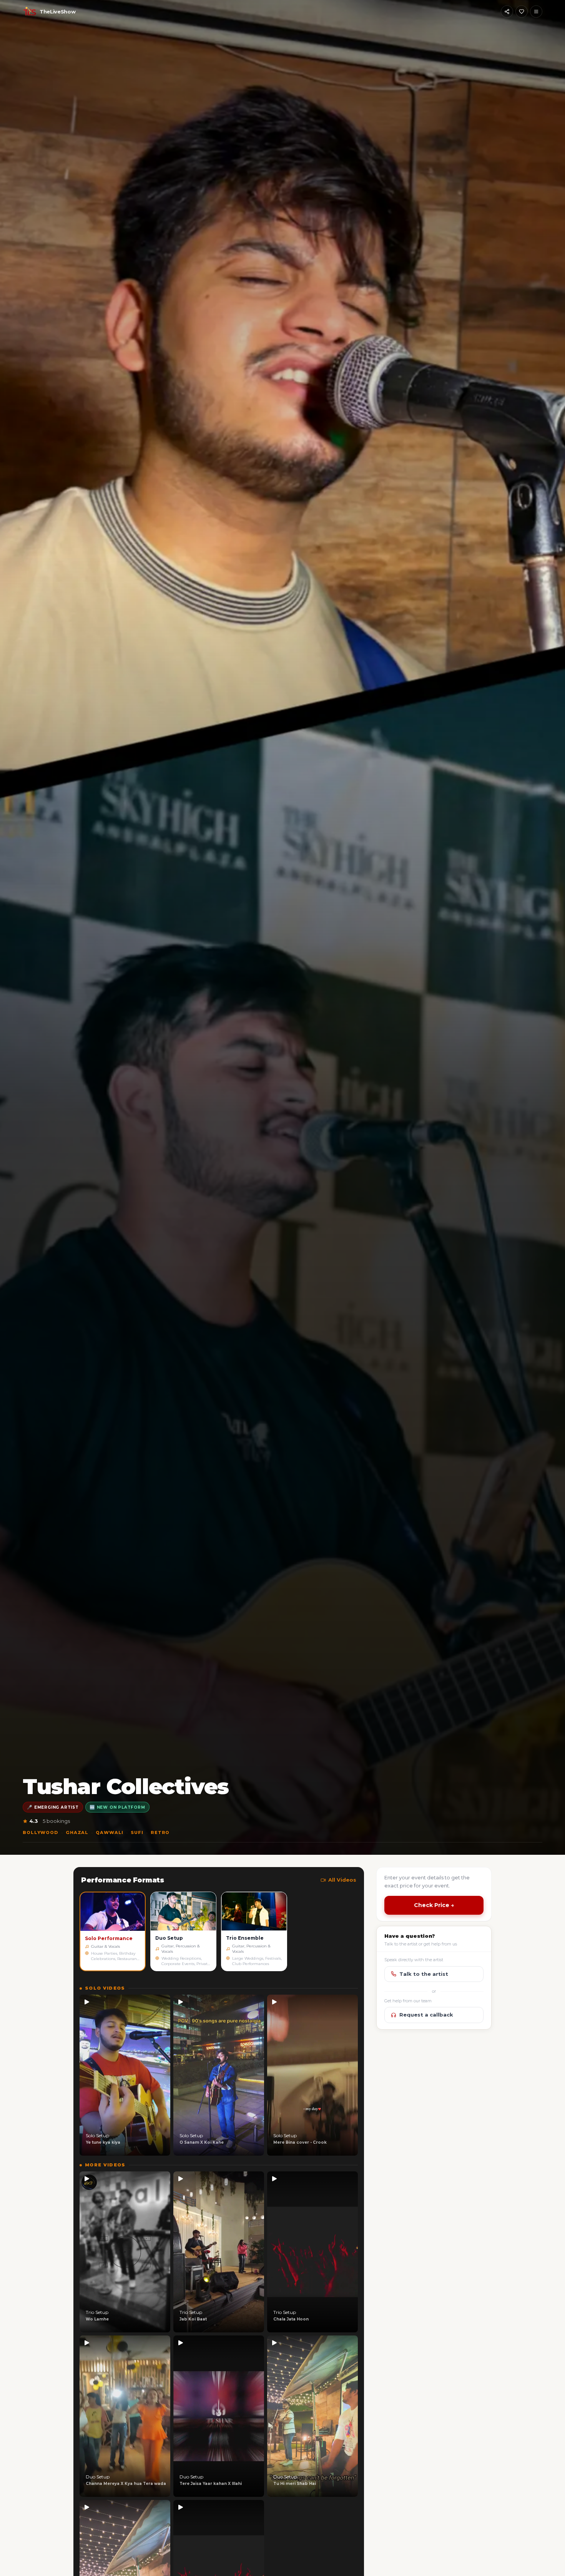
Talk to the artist (424, 1974)
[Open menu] (536, 12)
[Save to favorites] (522, 12)
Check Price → (434, 1905)
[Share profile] (507, 12)
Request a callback (426, 2015)
